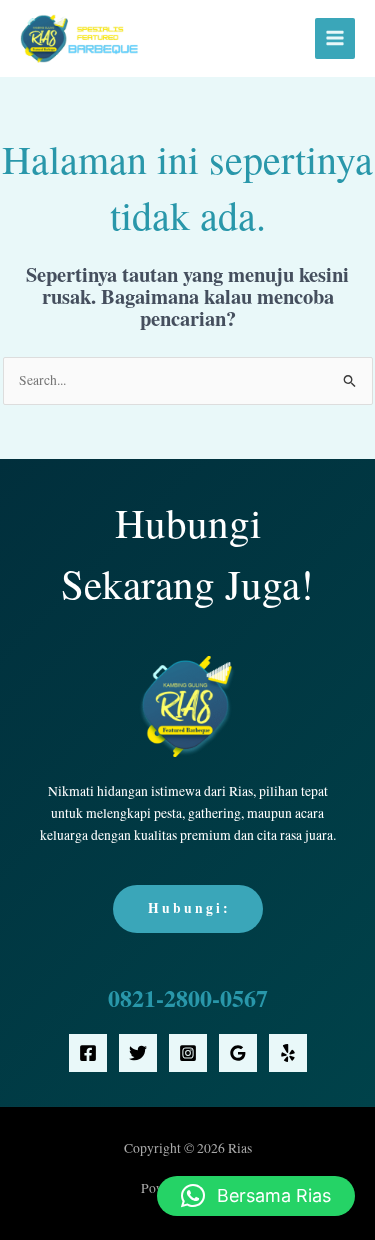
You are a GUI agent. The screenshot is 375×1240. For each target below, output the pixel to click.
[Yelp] (288, 1053)
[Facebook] (88, 1053)
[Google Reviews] (238, 1053)
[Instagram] (188, 1053)
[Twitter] (138, 1053)
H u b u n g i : (188, 908)
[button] (256, 1196)
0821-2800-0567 (188, 997)
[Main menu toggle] (335, 38)
